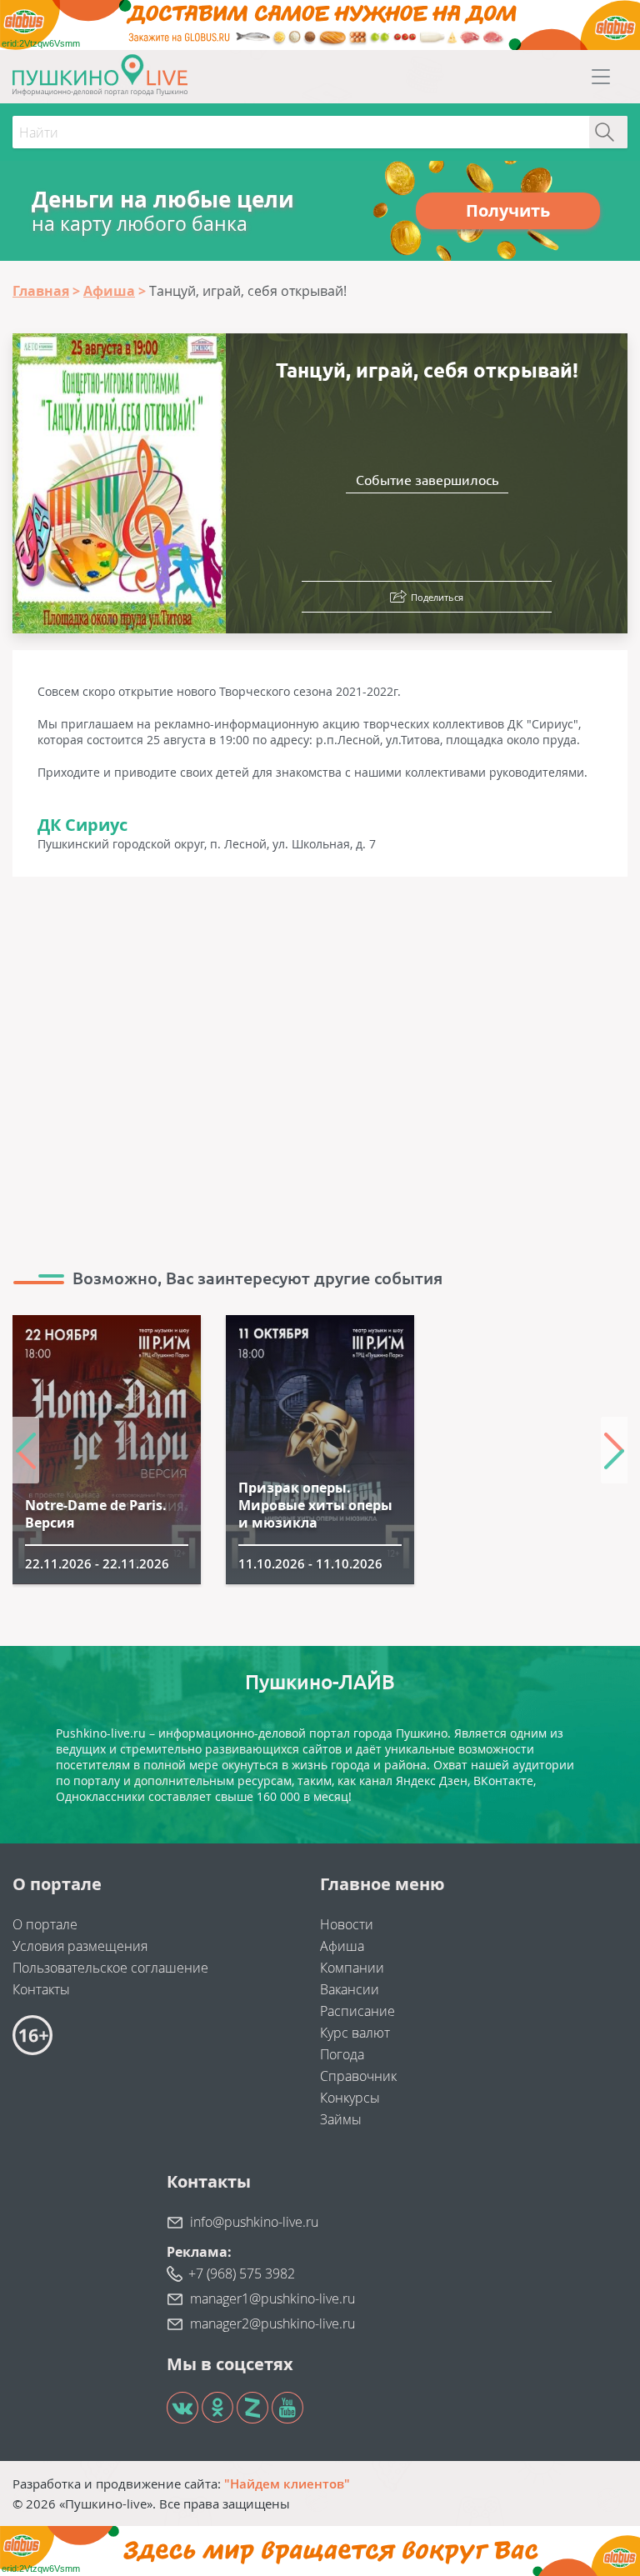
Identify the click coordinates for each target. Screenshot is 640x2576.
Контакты (41, 1989)
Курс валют (355, 2033)
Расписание (357, 2011)
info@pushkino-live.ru (254, 2222)
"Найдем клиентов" (287, 2483)
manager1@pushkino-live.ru (272, 2298)
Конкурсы (350, 2098)
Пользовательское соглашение (110, 1968)
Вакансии (350, 1989)
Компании (352, 1968)
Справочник (358, 2076)
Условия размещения (80, 1946)
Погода (342, 2054)
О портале (45, 1924)
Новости (347, 1924)
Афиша (342, 1946)
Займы (341, 2119)
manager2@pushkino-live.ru (272, 2323)
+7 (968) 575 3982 (242, 2273)
